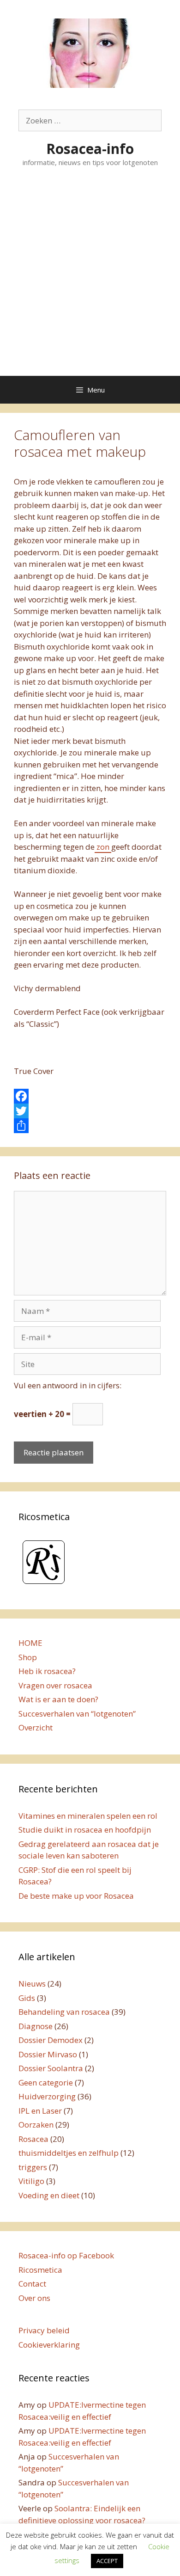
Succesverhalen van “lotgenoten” (77, 1714)
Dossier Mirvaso (48, 2054)
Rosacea (33, 2139)
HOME (30, 1643)
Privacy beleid (44, 2330)
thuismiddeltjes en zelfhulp (69, 2153)
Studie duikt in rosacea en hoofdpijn (85, 1830)
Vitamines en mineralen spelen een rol (88, 1816)
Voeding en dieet (49, 2195)
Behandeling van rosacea (64, 2012)
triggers (33, 2167)
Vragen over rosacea (55, 1685)
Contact (32, 2284)
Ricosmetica (40, 2270)
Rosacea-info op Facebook (66, 2255)
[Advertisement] (90, 281)
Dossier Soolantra (51, 2068)
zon (103, 847)
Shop (28, 1657)
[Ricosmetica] (44, 1585)
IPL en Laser (40, 2111)
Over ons (34, 2298)
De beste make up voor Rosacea (76, 1896)
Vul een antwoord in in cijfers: (68, 1385)
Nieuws (32, 1984)
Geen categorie (46, 2082)
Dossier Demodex (51, 2040)
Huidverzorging (47, 2096)
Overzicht (36, 1727)
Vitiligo (31, 2181)
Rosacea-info (90, 149)
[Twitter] (90, 1111)
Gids (27, 1998)
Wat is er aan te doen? (58, 1699)
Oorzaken (36, 2125)
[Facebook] (90, 1096)
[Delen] (90, 1126)
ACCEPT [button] (107, 2561)
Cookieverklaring (49, 2345)
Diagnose (36, 2026)
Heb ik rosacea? (47, 1671)
